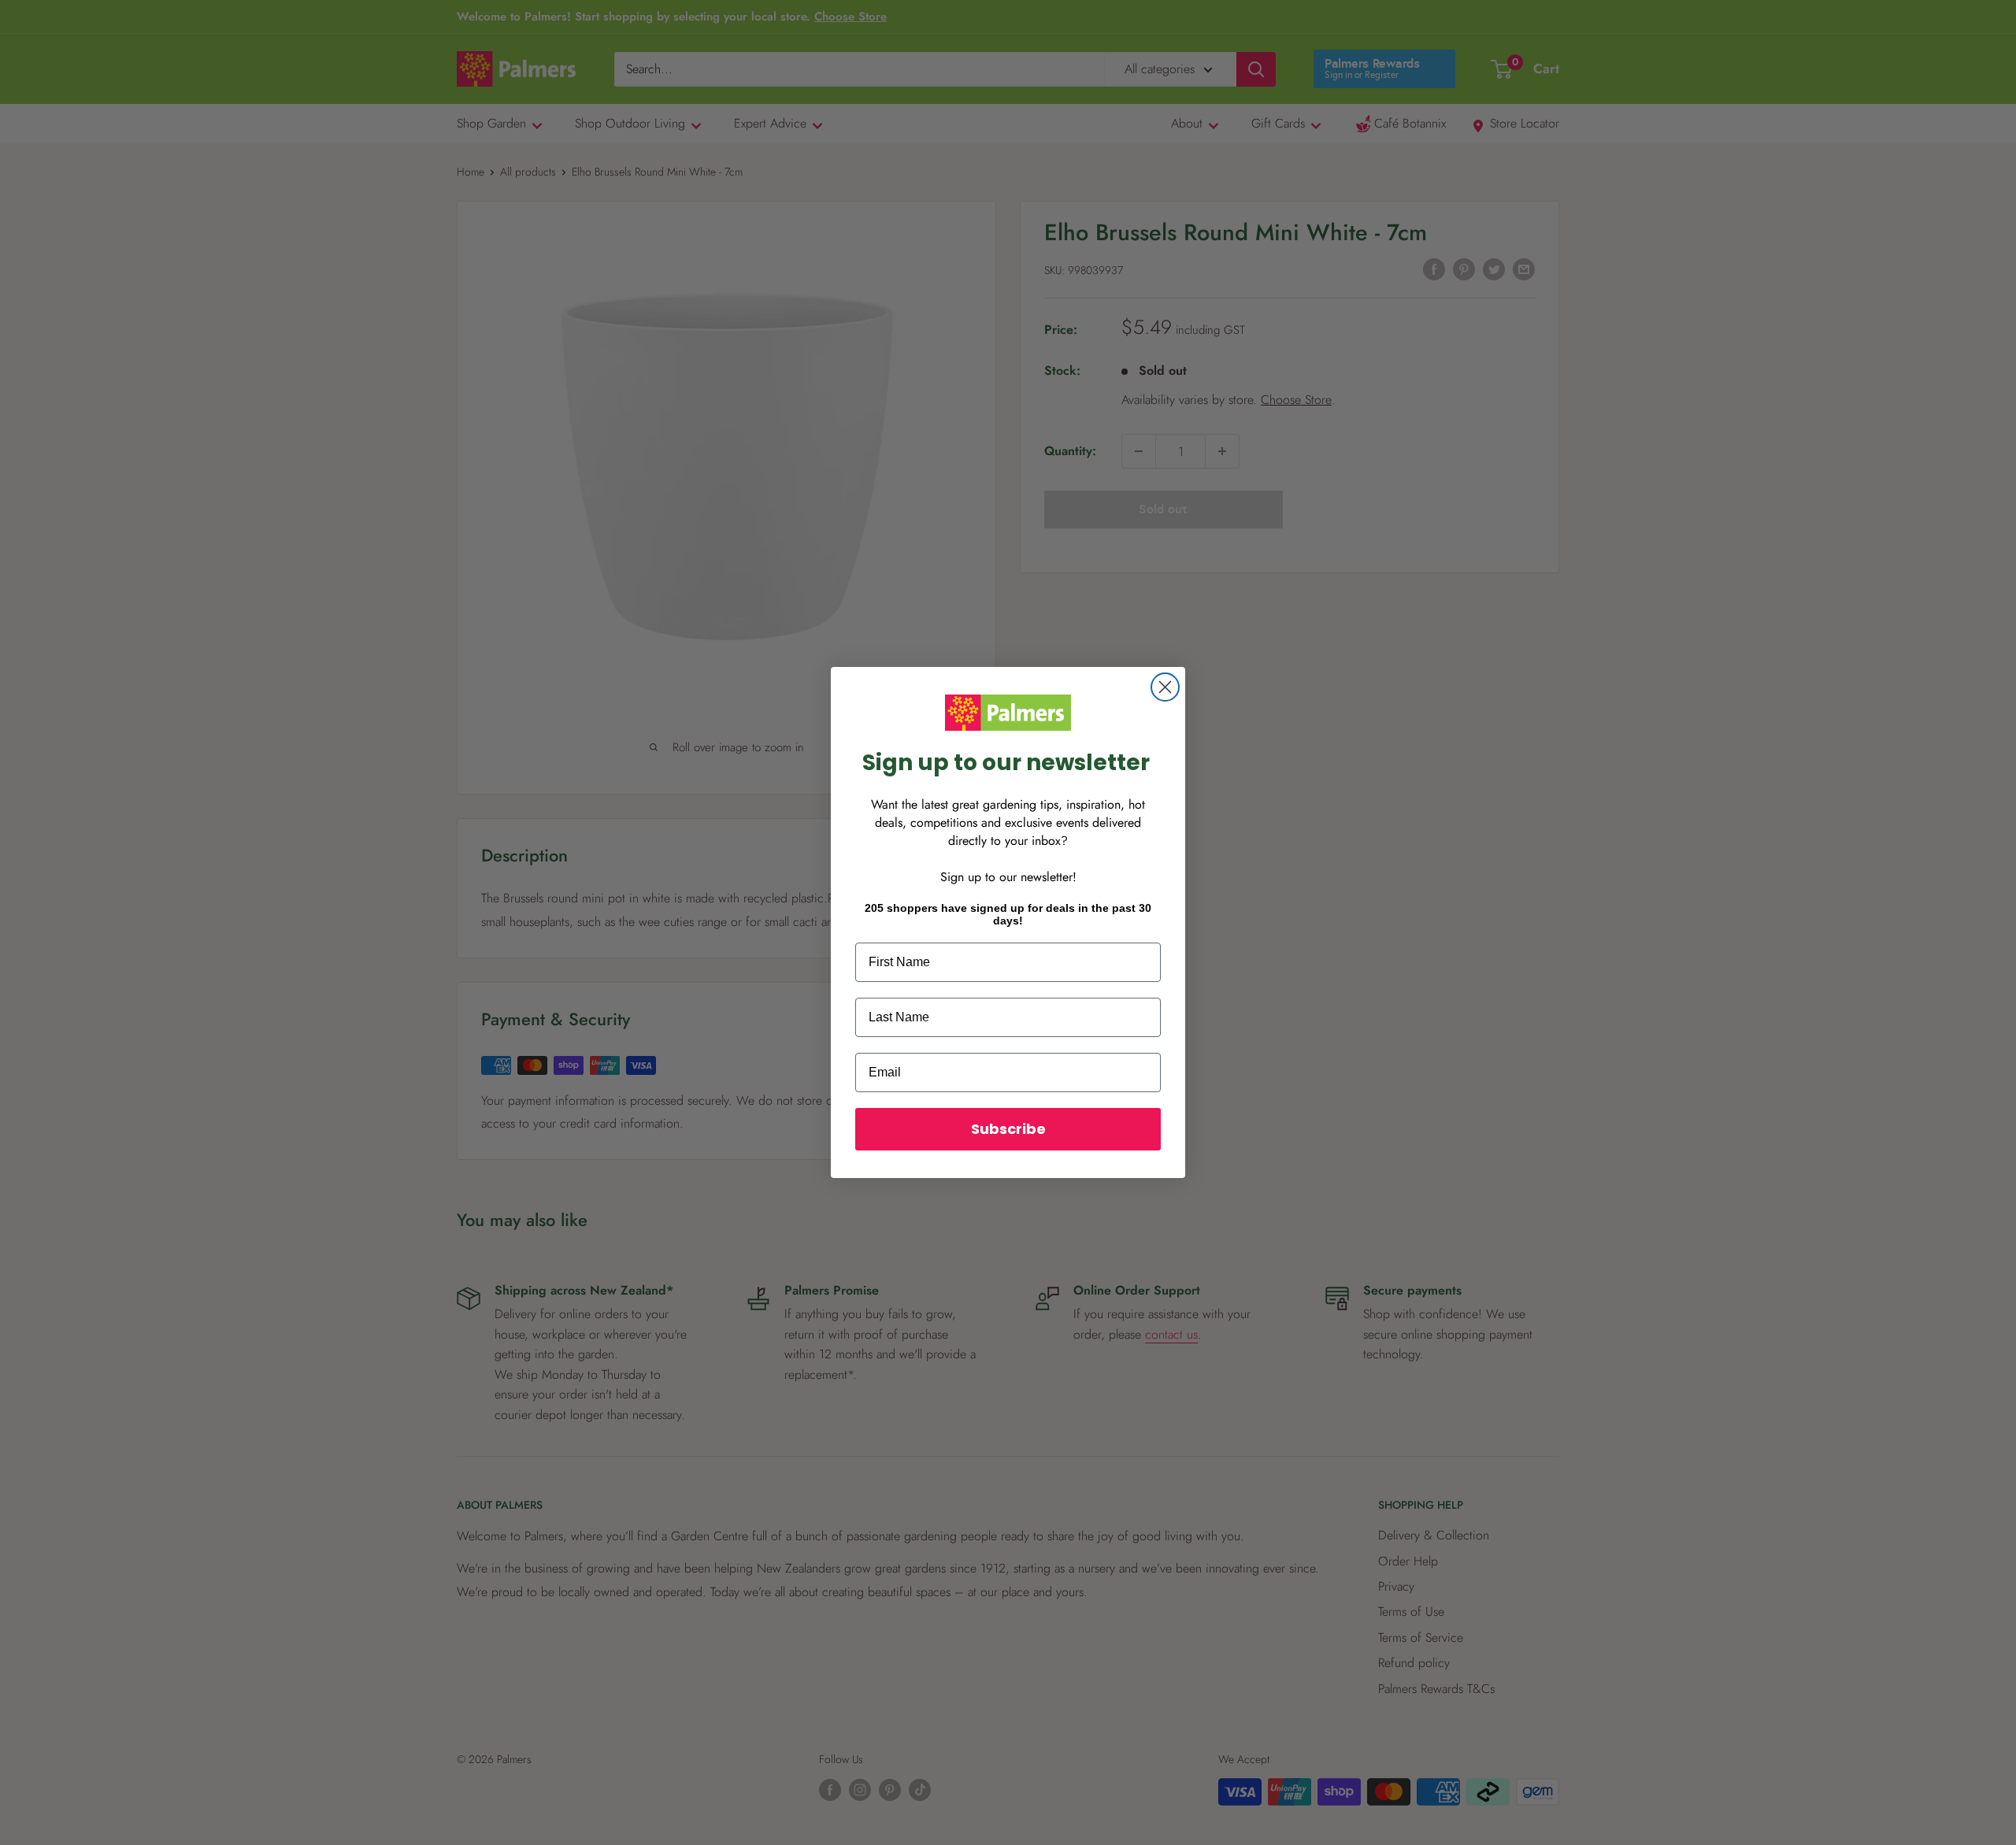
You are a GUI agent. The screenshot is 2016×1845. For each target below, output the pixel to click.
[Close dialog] (1165, 687)
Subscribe (1008, 1129)
